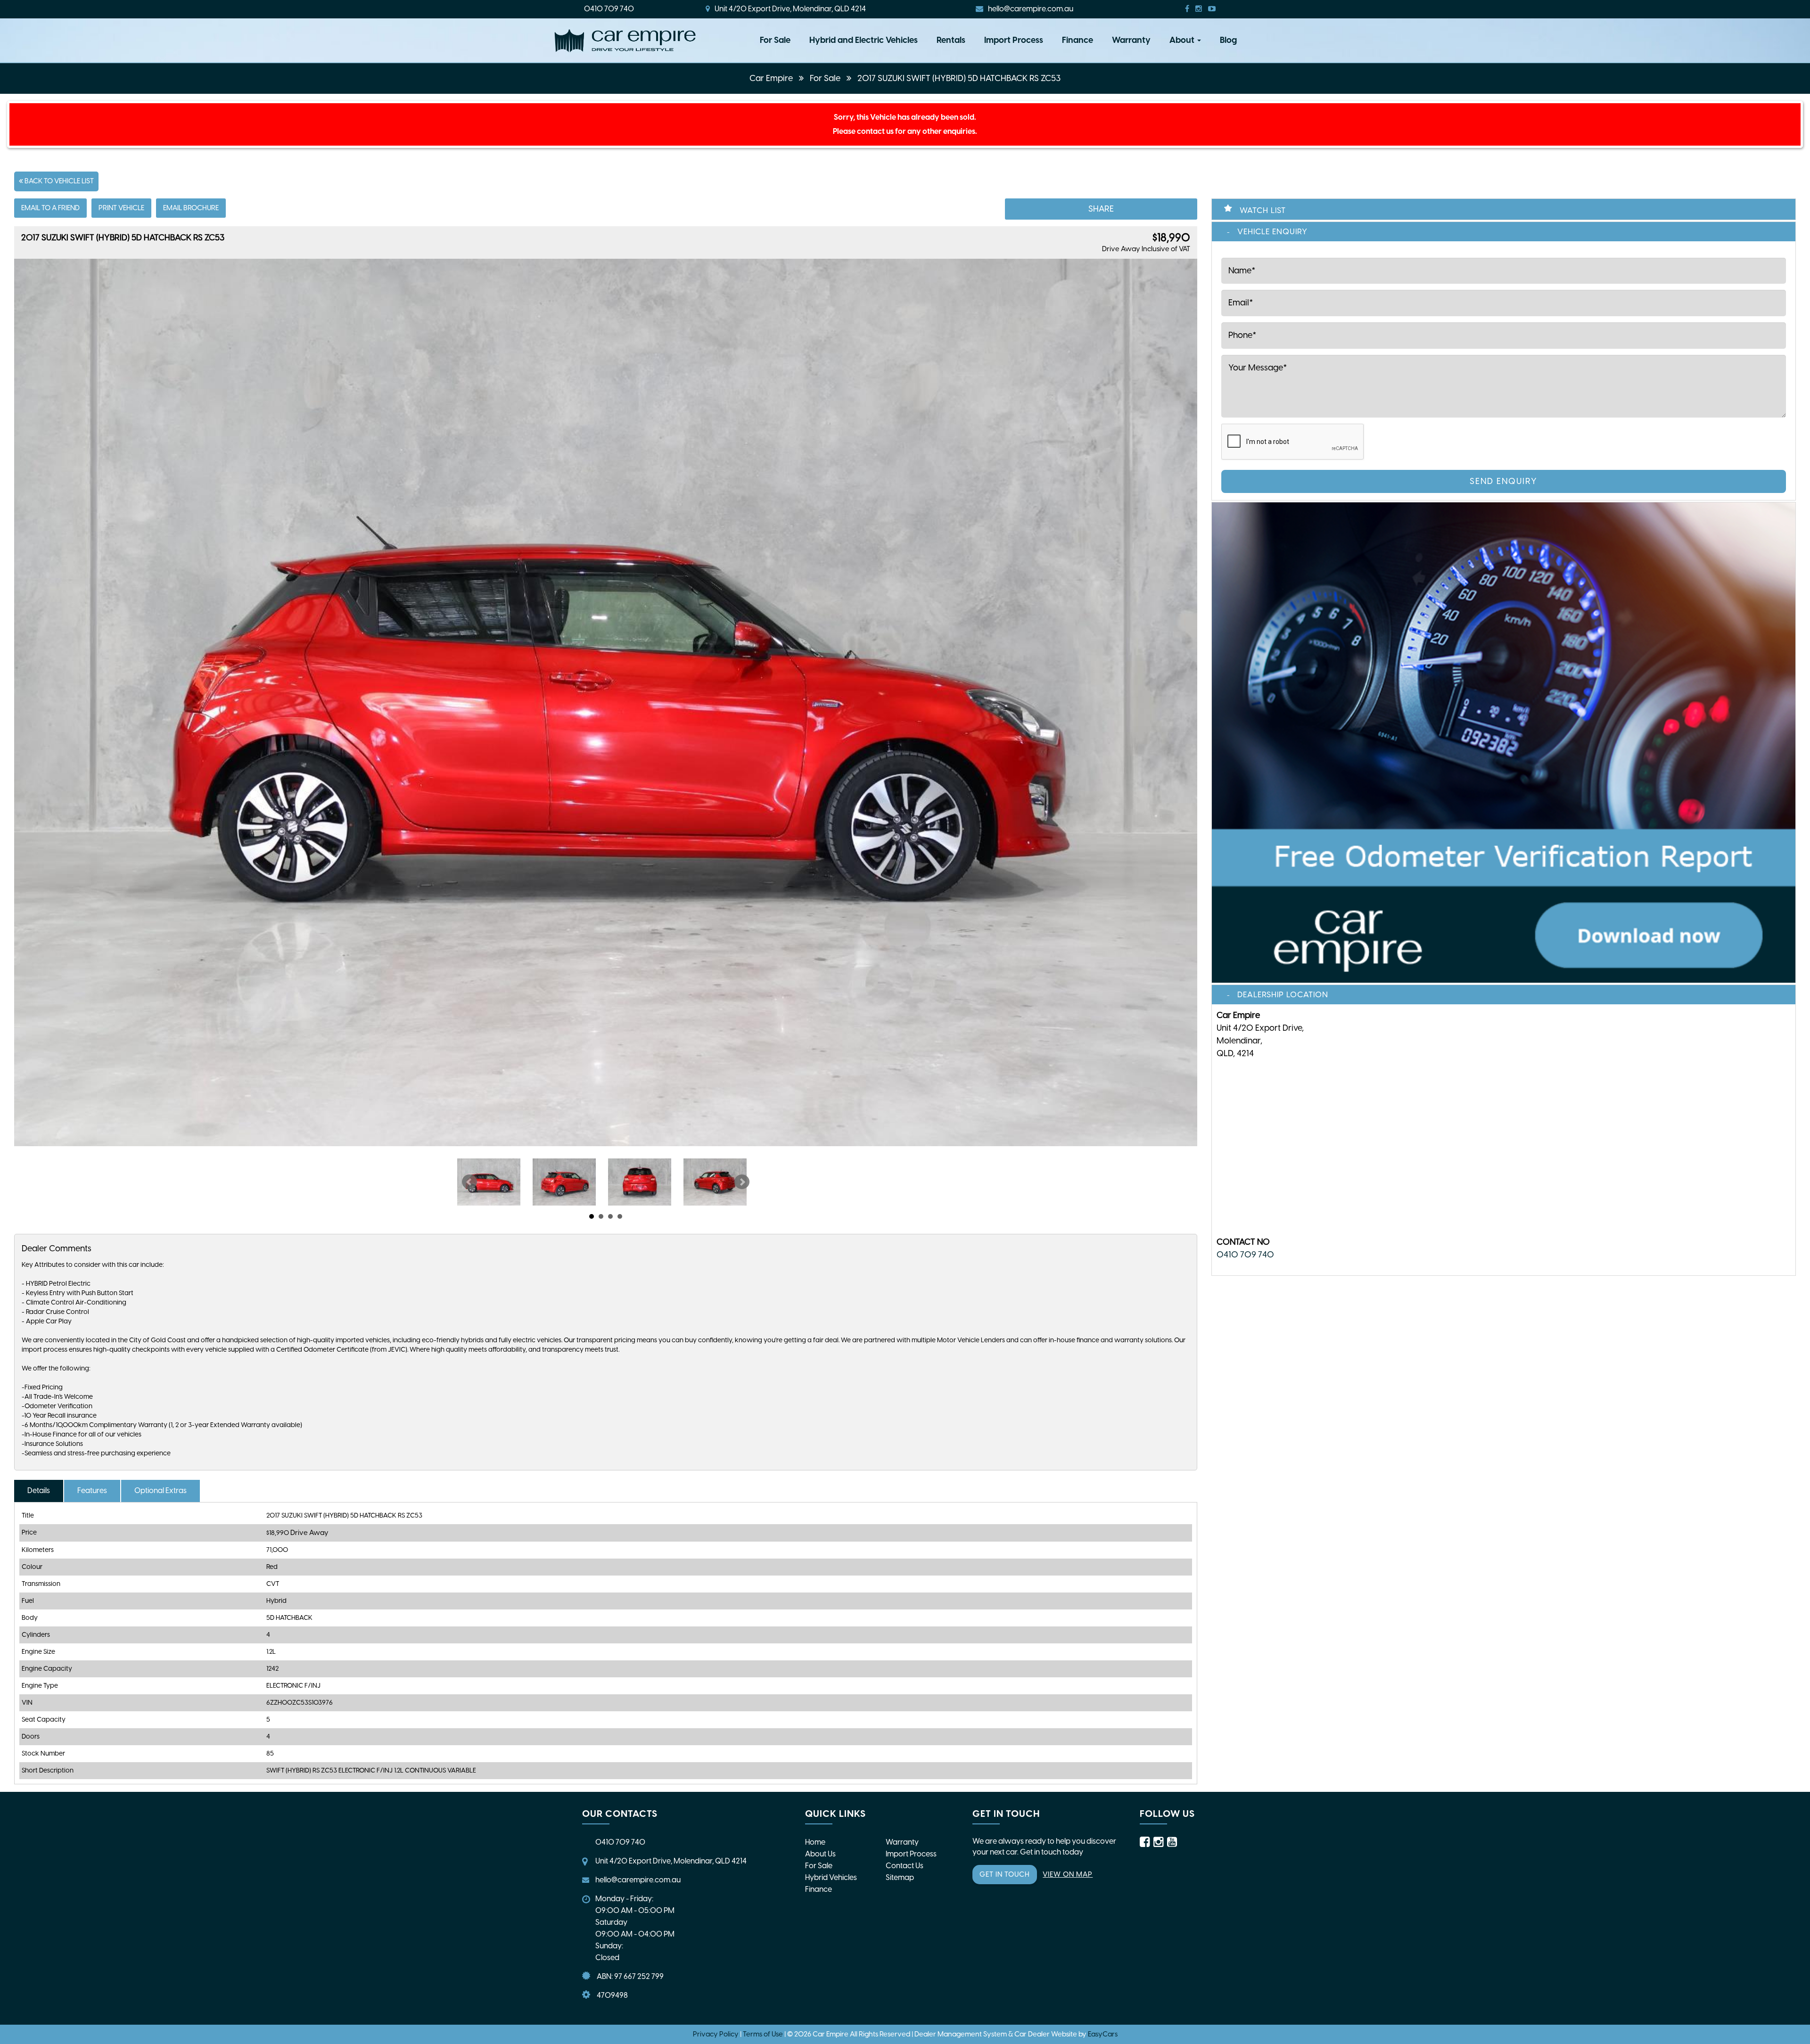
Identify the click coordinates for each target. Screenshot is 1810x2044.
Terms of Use (764, 2034)
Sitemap (900, 1877)
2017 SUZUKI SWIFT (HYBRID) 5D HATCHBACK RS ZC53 (959, 78)
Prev (469, 1182)
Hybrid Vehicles (831, 1877)
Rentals (951, 40)
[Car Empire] (625, 41)
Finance (1078, 40)
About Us (820, 1854)
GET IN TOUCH (1005, 1874)
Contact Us (905, 1866)
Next (742, 1182)
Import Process (1014, 40)
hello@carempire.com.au (1031, 9)
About (1183, 40)
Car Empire (771, 78)
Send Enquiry (1504, 481)
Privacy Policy (716, 2034)
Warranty (1131, 40)
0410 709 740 (609, 9)
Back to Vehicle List (58, 181)
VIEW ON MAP (1068, 1874)
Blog (1228, 40)
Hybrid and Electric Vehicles (864, 40)
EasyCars (1103, 2034)
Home (815, 1842)
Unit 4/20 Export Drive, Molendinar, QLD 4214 (790, 9)
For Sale (775, 40)
